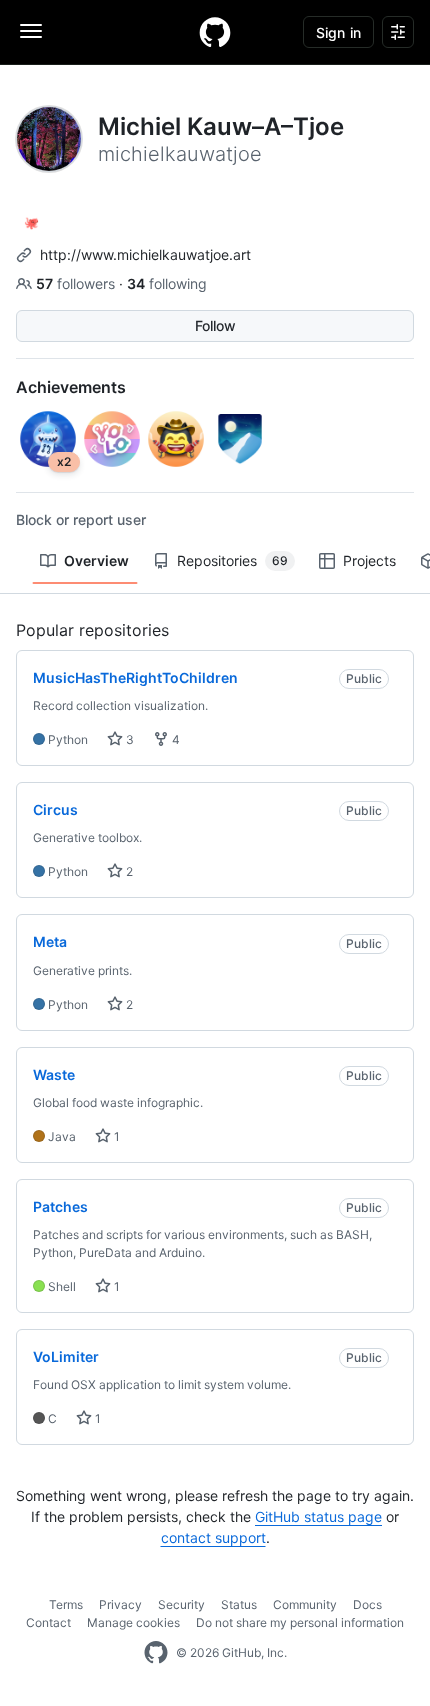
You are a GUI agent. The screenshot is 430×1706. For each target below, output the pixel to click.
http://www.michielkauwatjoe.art (145, 254)
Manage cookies (133, 1622)
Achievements (71, 387)
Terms (66, 1604)
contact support (213, 1537)
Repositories (232, 560)
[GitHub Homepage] (156, 1653)
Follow (215, 325)
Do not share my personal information (300, 1622)
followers (77, 283)
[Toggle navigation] (31, 31)
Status (239, 1604)
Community (305, 1604)
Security (181, 1604)
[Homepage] (215, 32)
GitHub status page (318, 1516)
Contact (48, 1622)
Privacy (120, 1604)
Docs (367, 1604)
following (167, 283)
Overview (96, 560)
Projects (369, 560)
